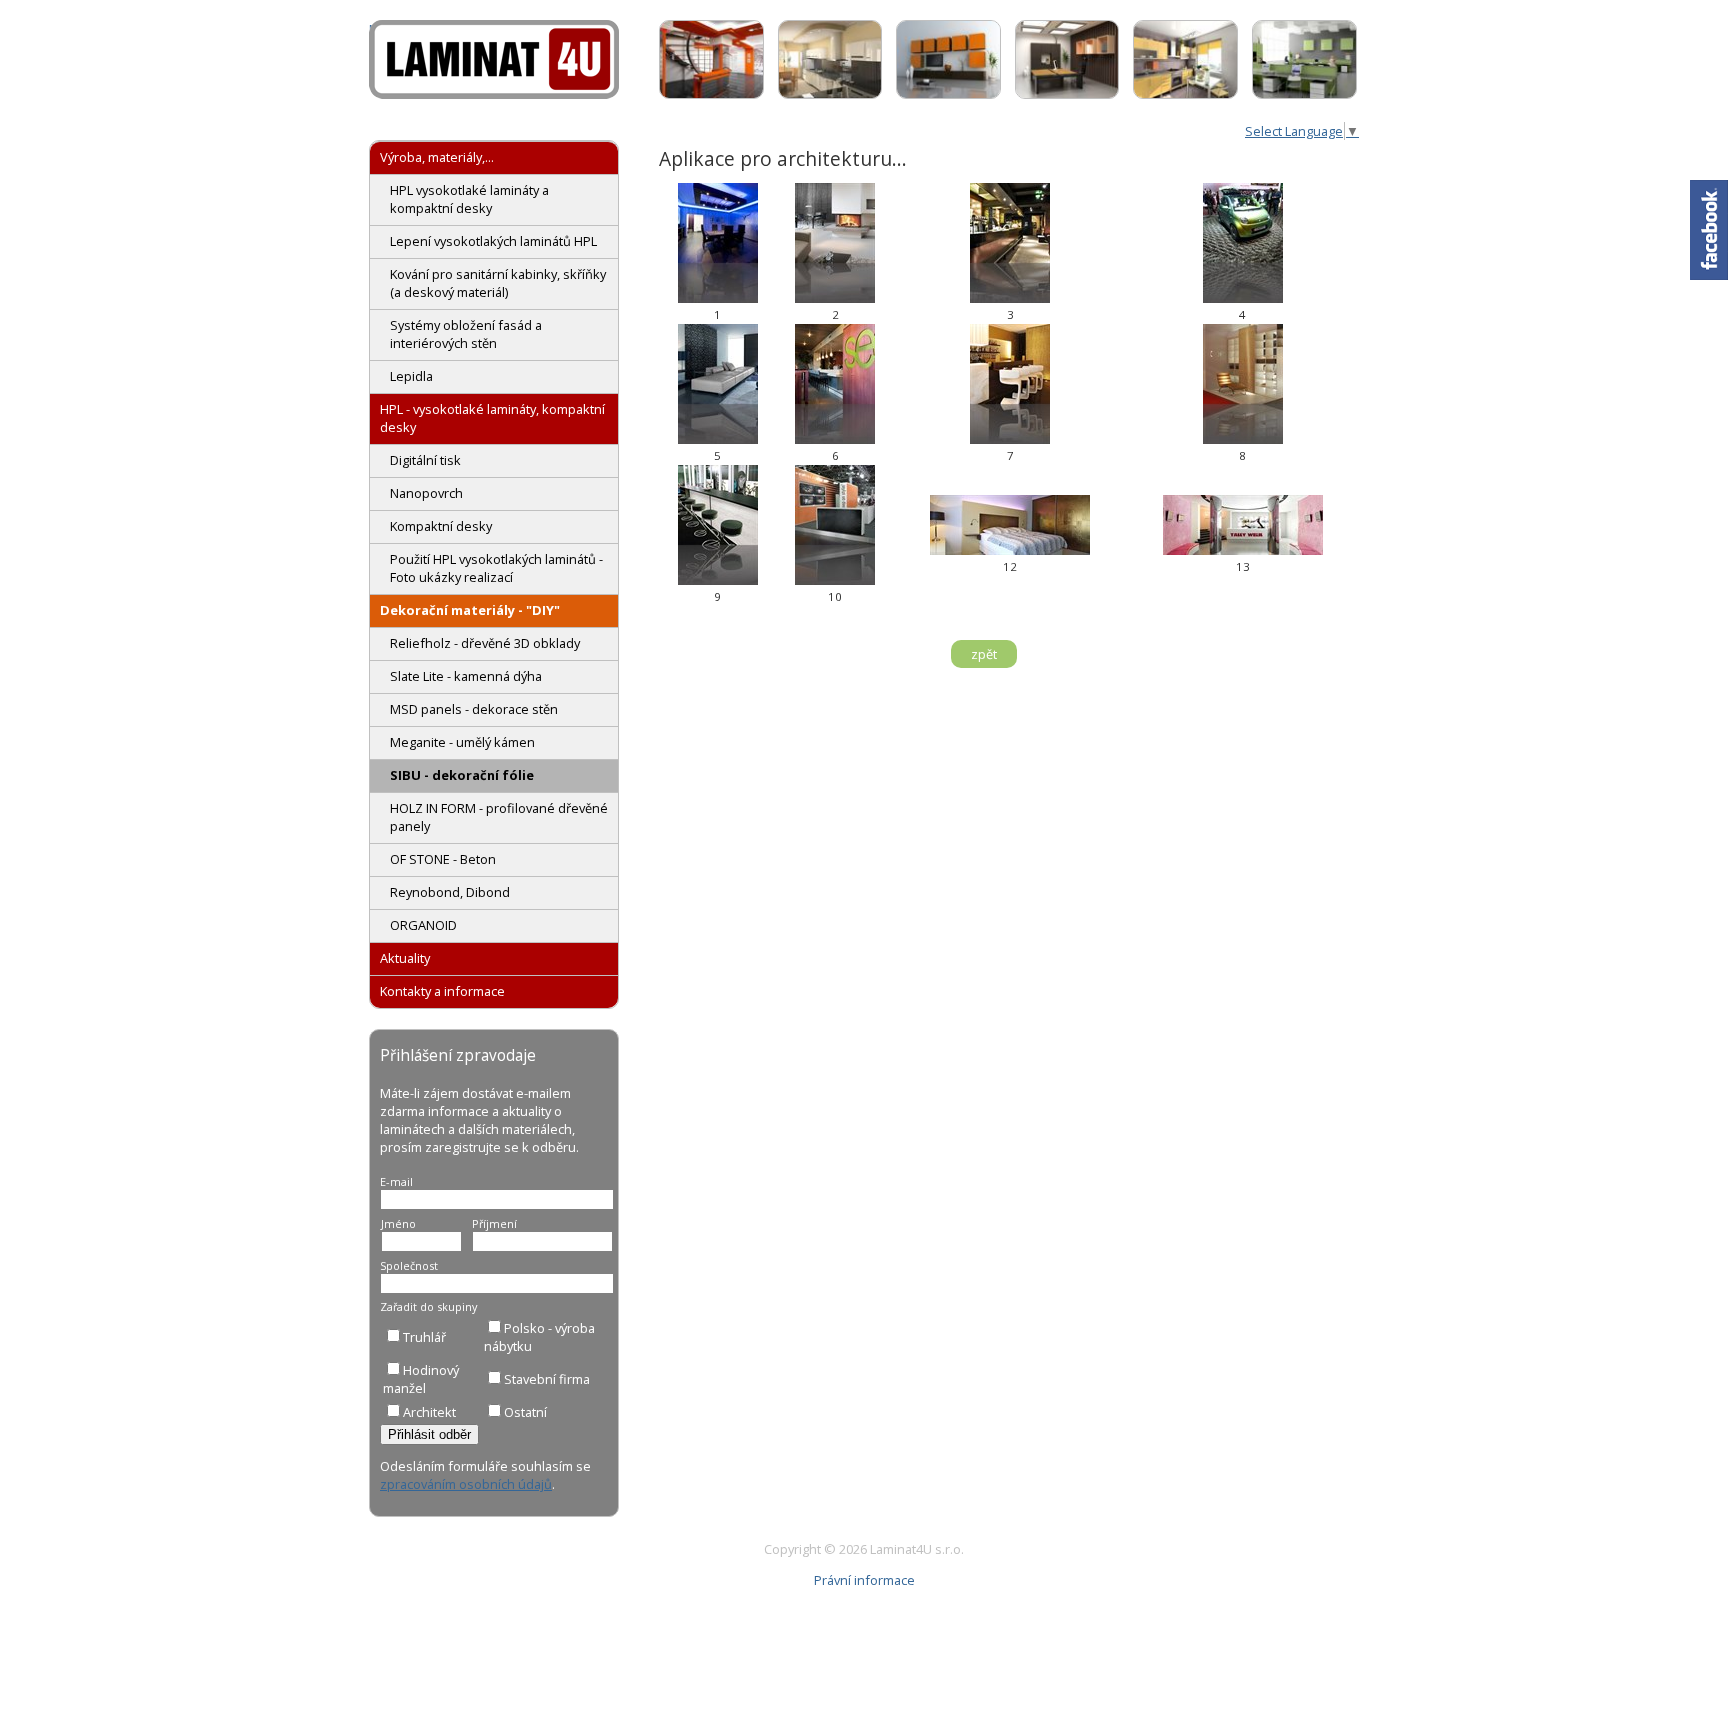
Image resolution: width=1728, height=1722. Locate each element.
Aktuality (405, 958)
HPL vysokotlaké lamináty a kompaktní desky (469, 199)
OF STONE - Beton (443, 859)
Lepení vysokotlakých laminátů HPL (493, 241)
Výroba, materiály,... (437, 157)
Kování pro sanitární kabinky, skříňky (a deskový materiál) (498, 283)
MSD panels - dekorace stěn (474, 709)
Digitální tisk (425, 460)
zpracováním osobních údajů (466, 1484)
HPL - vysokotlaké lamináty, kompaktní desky (492, 418)
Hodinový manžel (421, 1379)
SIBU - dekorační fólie (462, 775)
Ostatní (525, 1412)
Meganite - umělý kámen (462, 742)
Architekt (429, 1412)
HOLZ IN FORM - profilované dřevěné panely (499, 817)
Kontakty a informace (442, 991)
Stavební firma (547, 1379)
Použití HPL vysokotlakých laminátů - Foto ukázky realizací (496, 568)
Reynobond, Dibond (450, 892)
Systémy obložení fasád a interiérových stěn (466, 334)
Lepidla (411, 376)
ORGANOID (423, 925)
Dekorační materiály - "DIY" (470, 610)
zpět (984, 654)
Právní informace (864, 1580)
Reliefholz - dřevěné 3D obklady (485, 643)
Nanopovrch (426, 493)
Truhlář (424, 1337)
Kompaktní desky (441, 526)
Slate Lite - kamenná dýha (466, 676)
